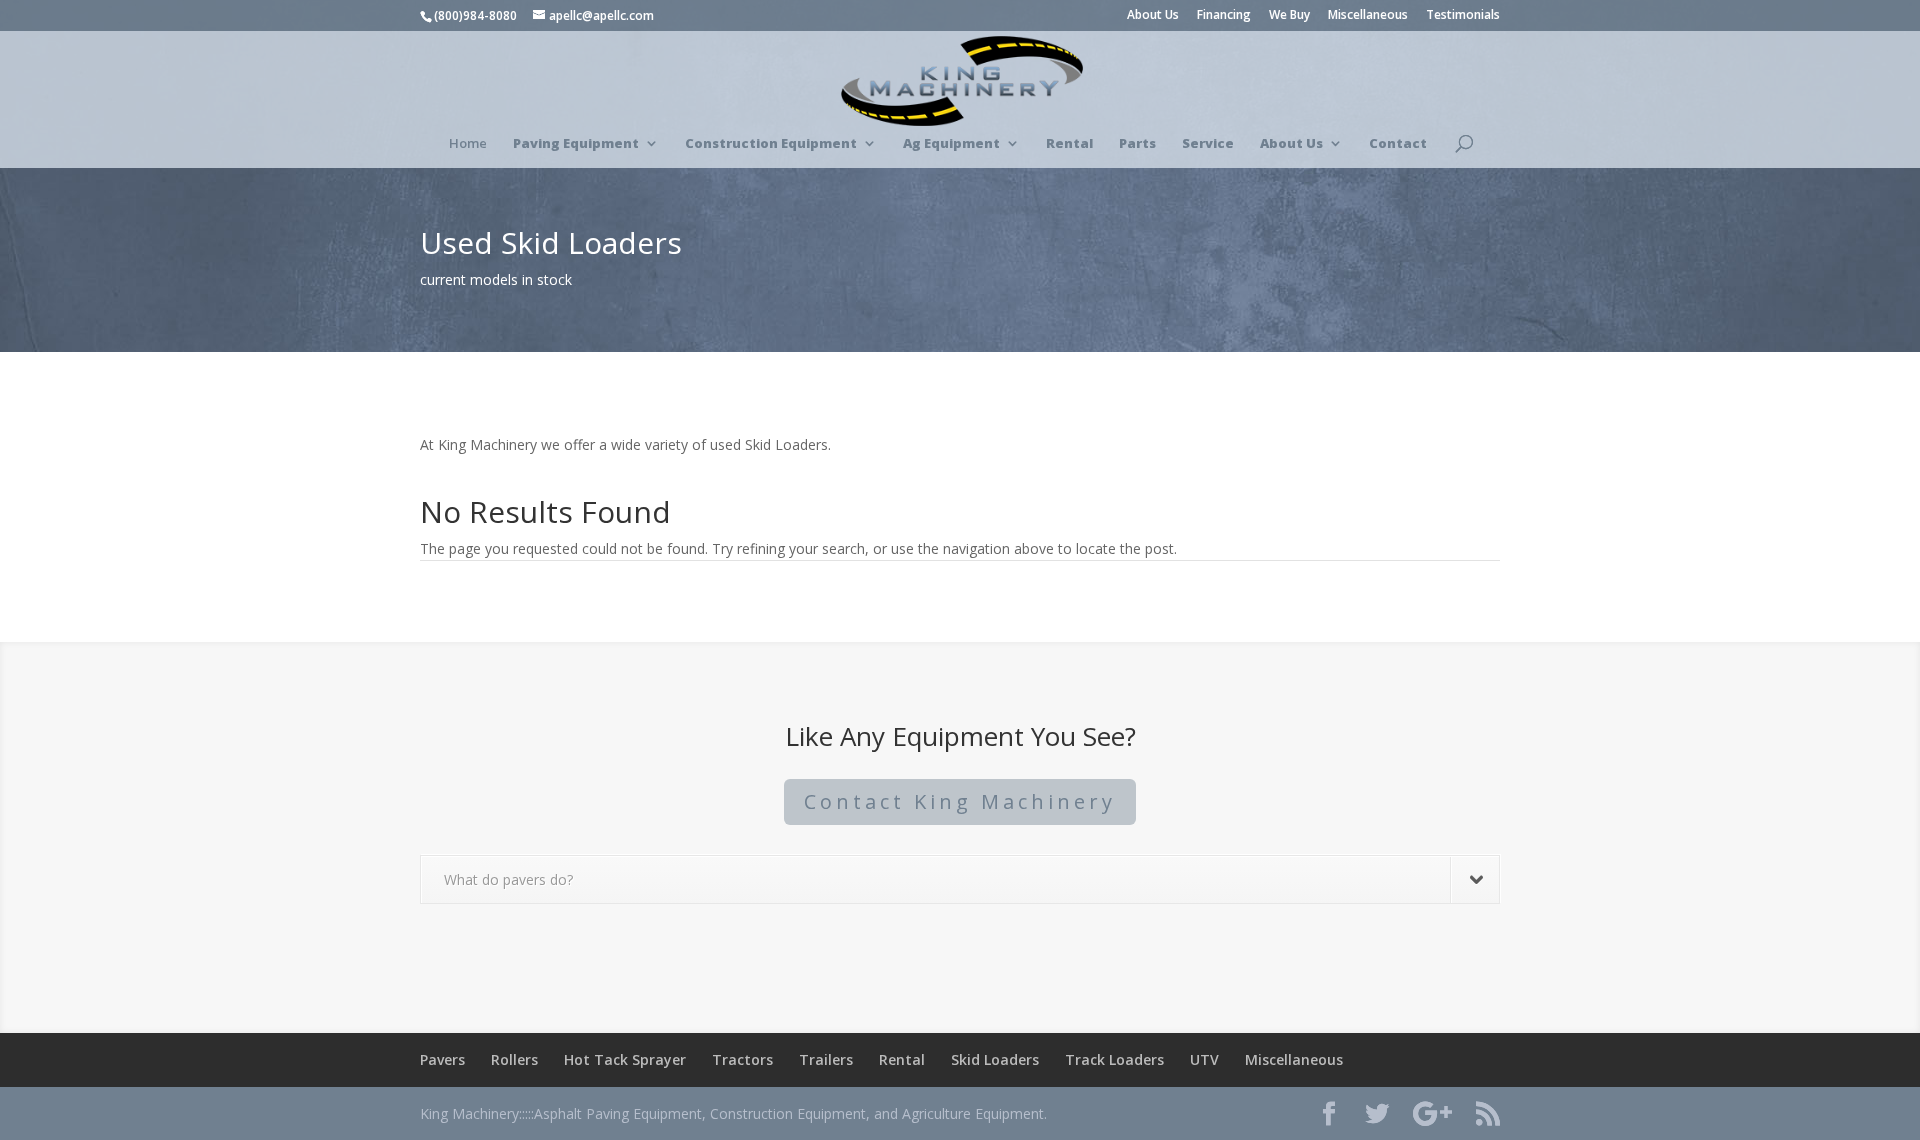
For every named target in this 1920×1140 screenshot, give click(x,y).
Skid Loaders (995, 1059)
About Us (1153, 16)
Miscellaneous (1368, 16)
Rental (902, 1059)
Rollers (514, 1059)
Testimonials (1463, 16)
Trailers (826, 1059)
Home (468, 144)
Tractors (742, 1059)
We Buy (1289, 16)
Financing (1224, 16)
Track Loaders (1114, 1059)
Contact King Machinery (960, 801)
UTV (1204, 1059)
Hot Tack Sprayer (625, 1059)
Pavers (442, 1059)
